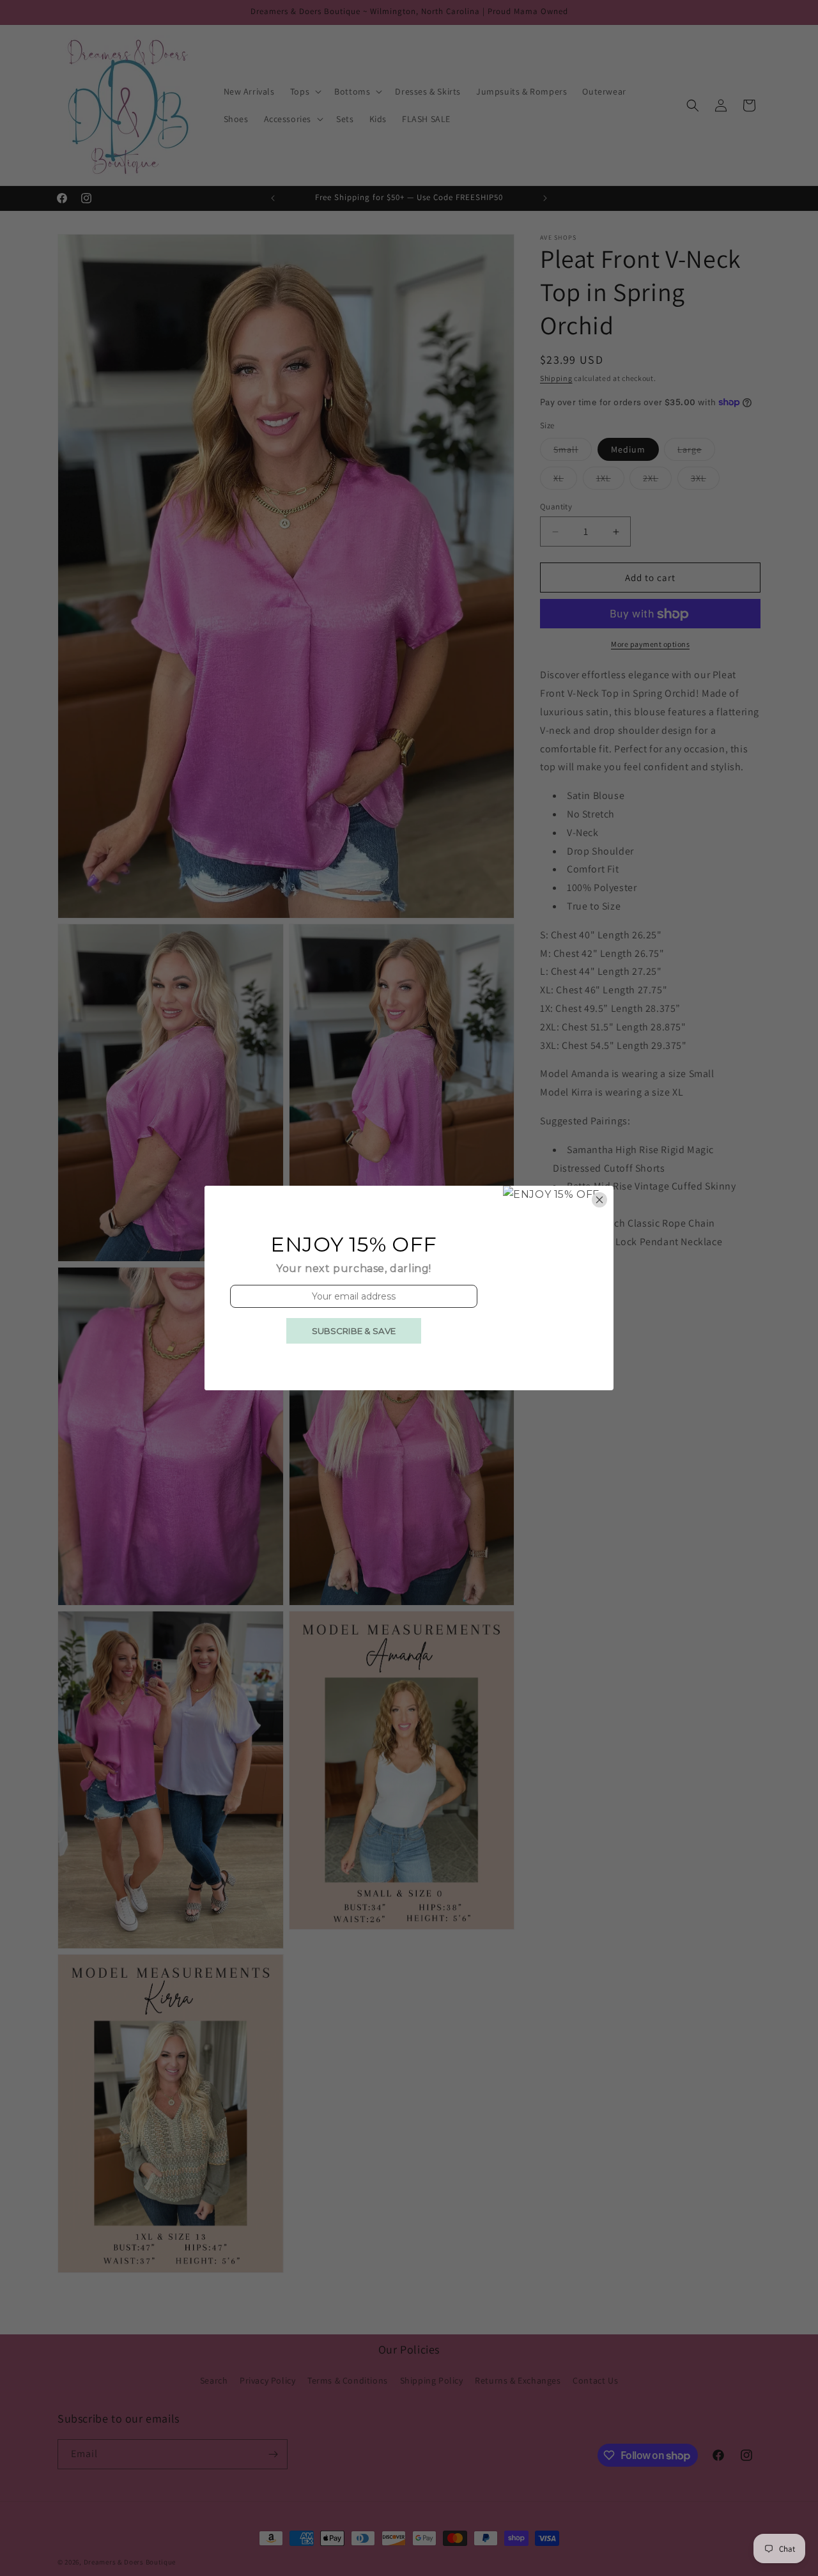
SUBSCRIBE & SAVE (354, 1331)
